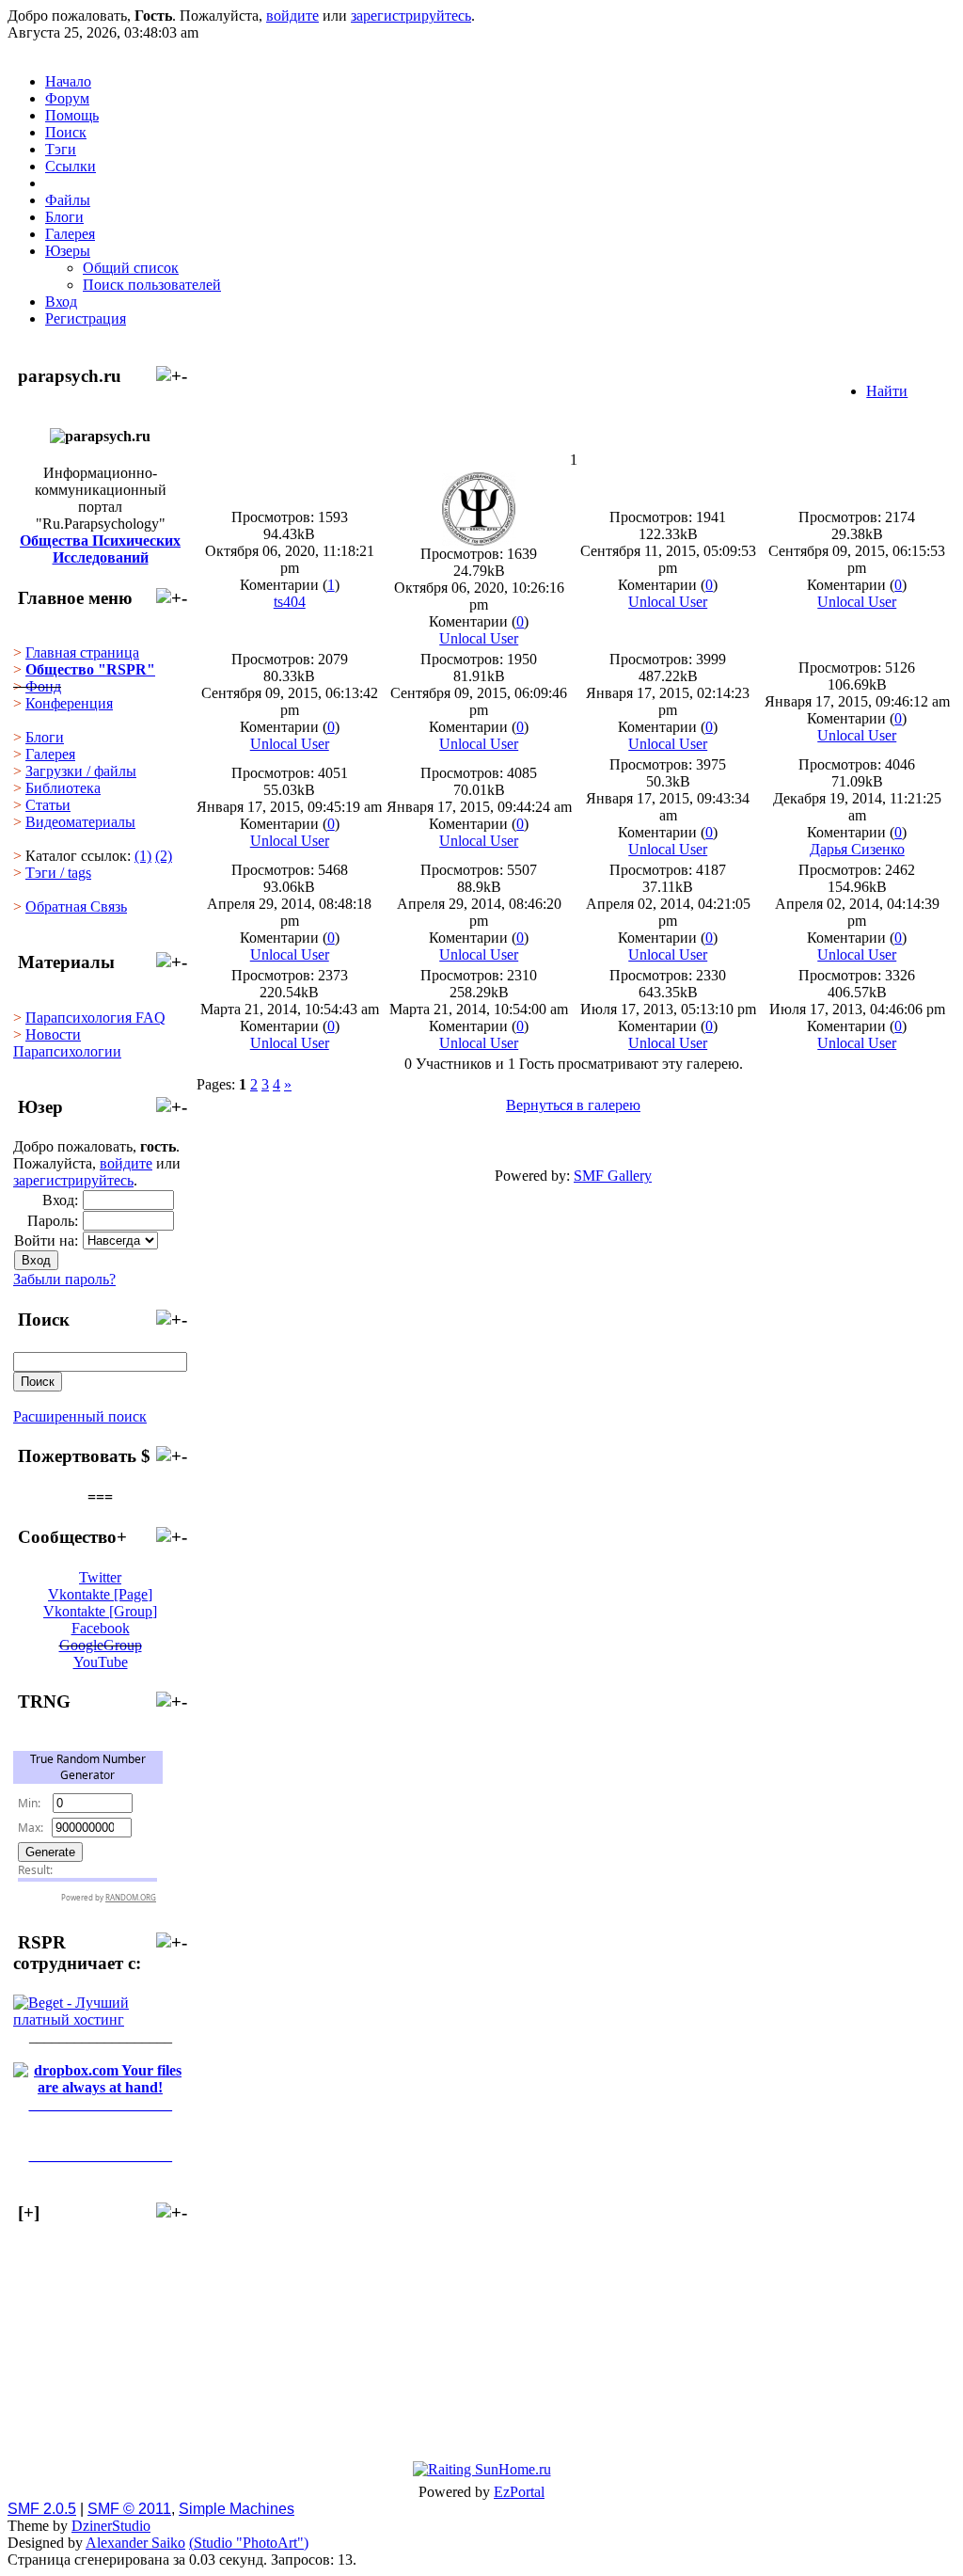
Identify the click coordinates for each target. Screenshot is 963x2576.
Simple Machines (237, 2509)
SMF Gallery (613, 1176)
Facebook (101, 1628)
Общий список (131, 268)
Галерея (50, 754)
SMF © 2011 (129, 2509)
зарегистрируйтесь (411, 16)
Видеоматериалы (80, 822)
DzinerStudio (111, 2526)
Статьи (48, 805)
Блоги (45, 737)
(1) (143, 856)
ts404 (290, 602)
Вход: (60, 1200)
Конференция (69, 703)
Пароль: (53, 1221)
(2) (164, 856)
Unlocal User (479, 638)
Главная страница (82, 652)
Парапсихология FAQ (95, 1018)
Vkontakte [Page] (100, 1594)
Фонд (43, 686)
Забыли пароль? (64, 1279)
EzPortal (519, 2492)
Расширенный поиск (80, 1416)
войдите (292, 16)
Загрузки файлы (81, 771)
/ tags (58, 873)
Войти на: (46, 1240)
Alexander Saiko (135, 2543)
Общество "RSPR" (90, 669)
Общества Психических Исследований (100, 549)
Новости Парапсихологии (67, 1043)
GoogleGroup (101, 1645)
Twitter (100, 1577)
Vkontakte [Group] (100, 1611)
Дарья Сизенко (857, 849)
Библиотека (63, 788)
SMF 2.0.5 (42, 2509)
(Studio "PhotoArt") (249, 2543)
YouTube (101, 1662)
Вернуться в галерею (573, 1105)
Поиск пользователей (152, 285)
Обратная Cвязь (76, 906)
